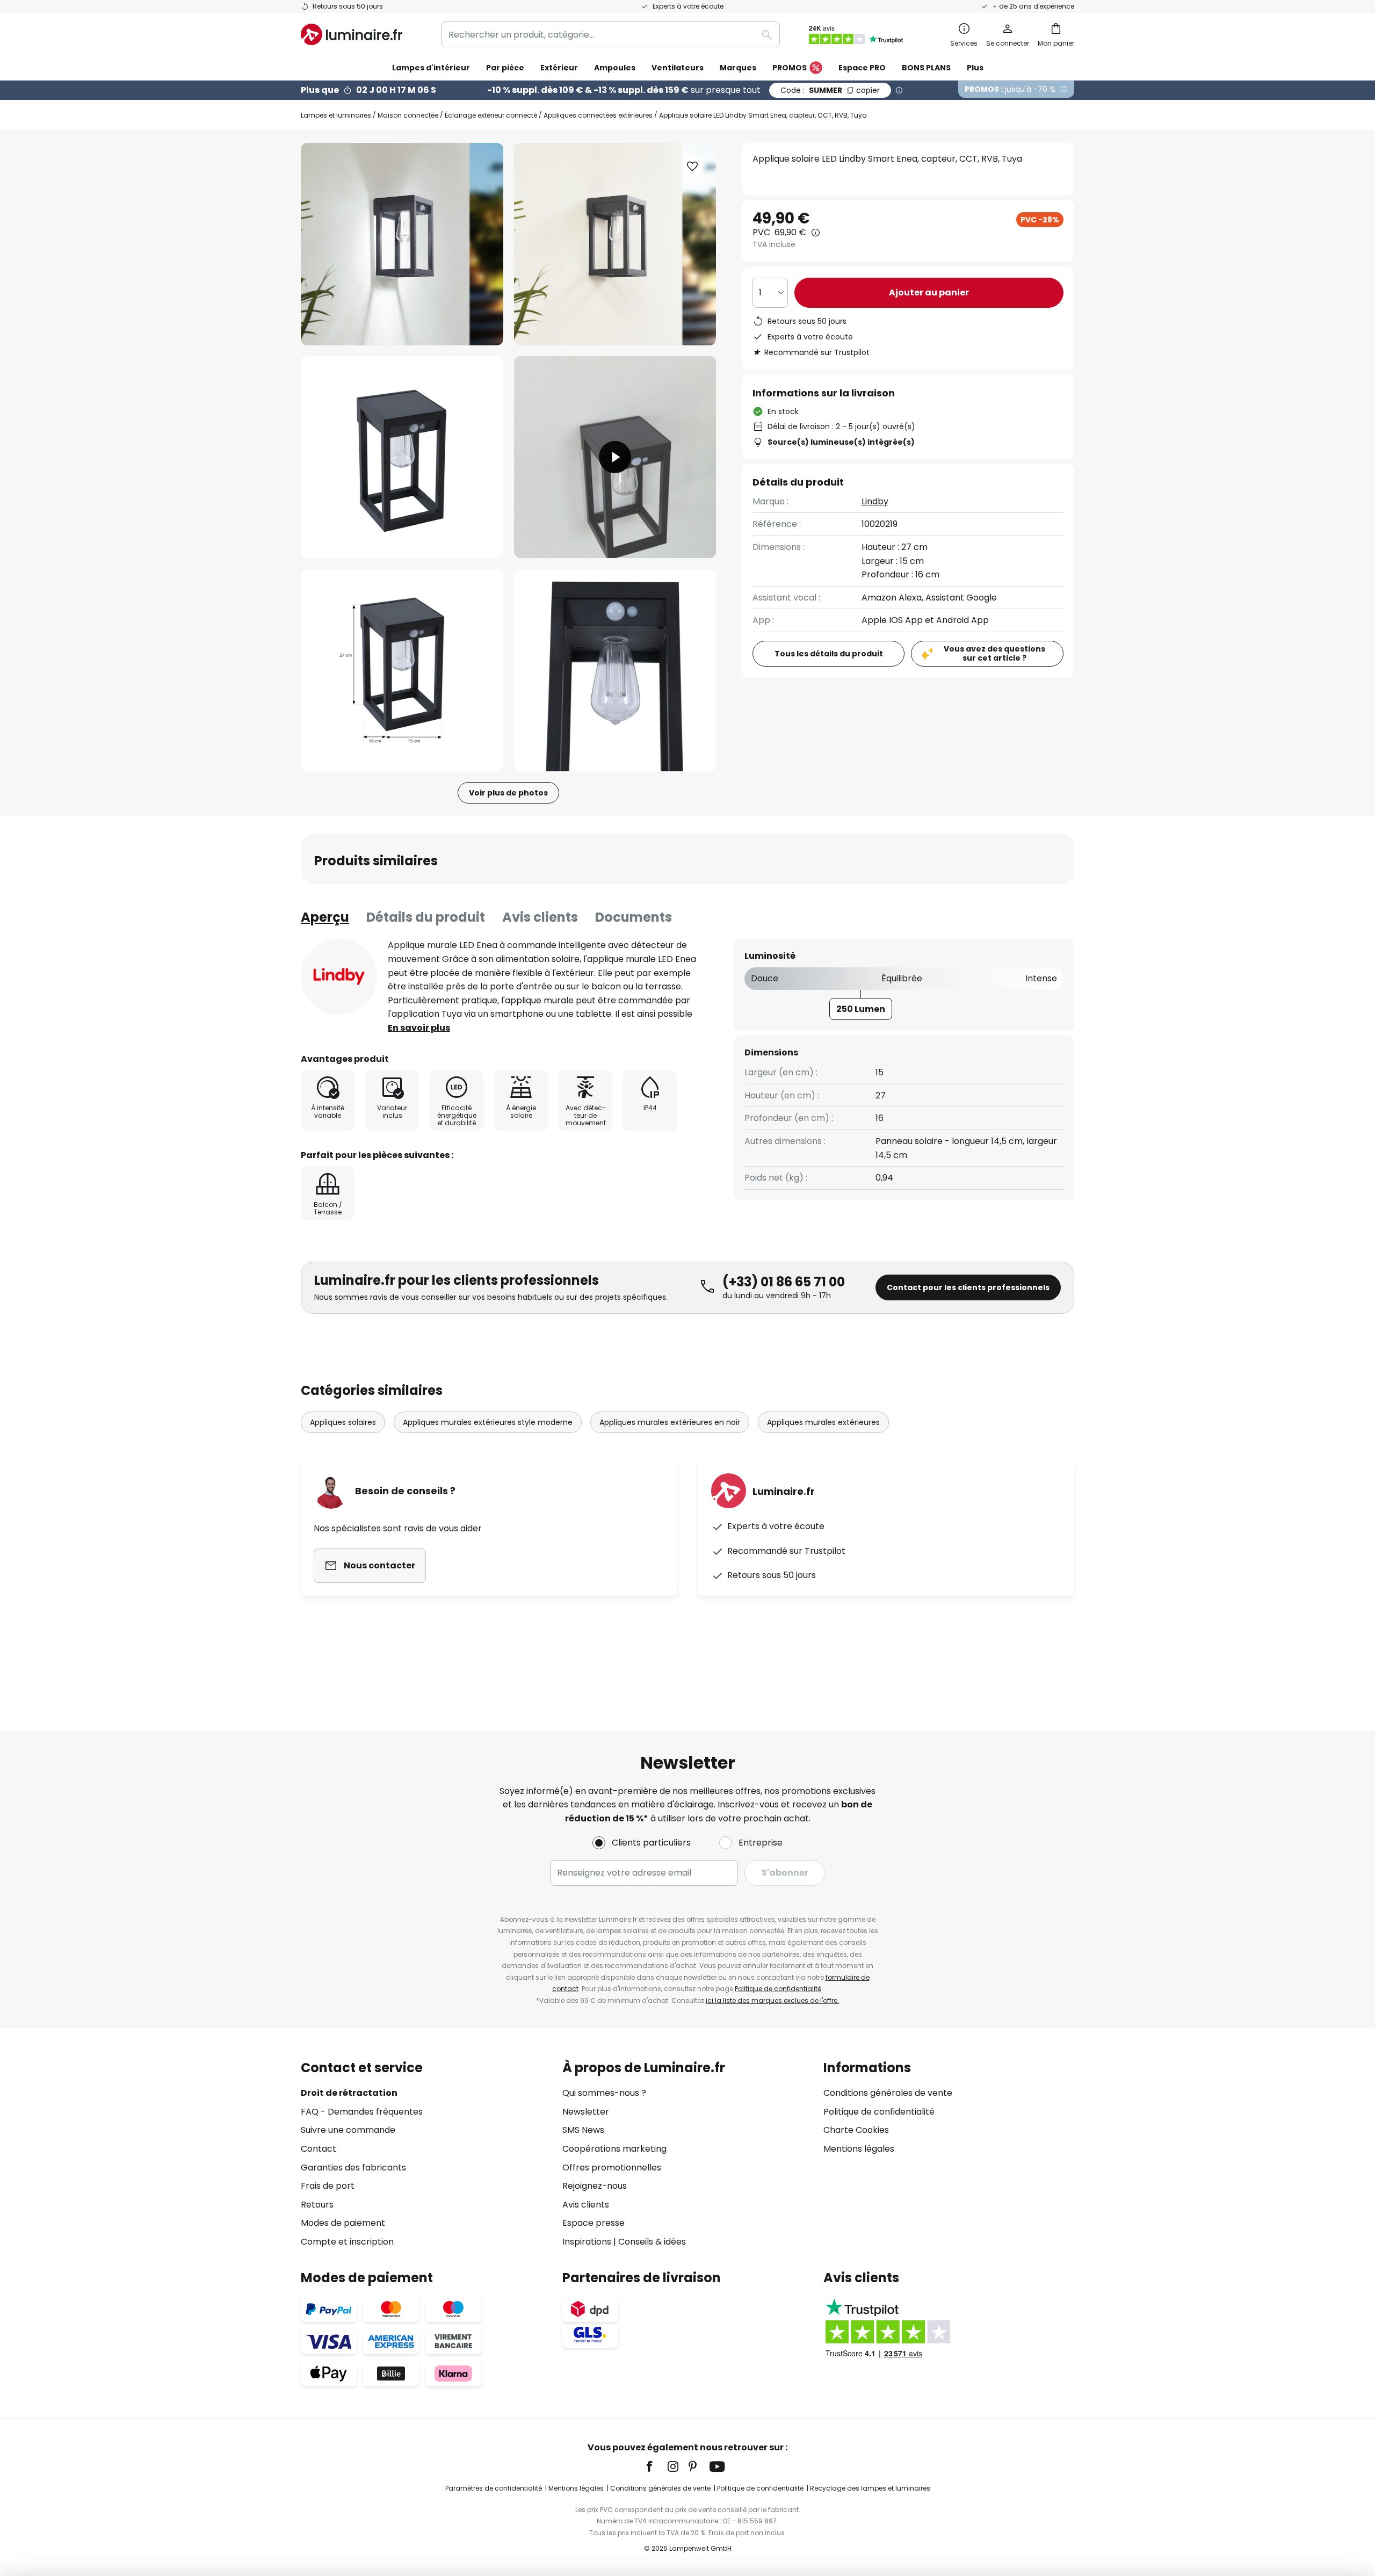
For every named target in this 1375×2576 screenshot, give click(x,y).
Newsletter (586, 2112)
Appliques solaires (343, 1422)
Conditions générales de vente (888, 2093)
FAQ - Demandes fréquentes (362, 2112)
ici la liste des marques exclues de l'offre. (772, 2000)
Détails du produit (426, 917)
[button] (402, 457)
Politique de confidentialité (778, 1989)
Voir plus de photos (508, 793)
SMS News (583, 2130)
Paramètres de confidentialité (494, 2488)
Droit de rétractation (349, 2093)
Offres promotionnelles (612, 2168)
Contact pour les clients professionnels (968, 1287)
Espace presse (594, 2223)
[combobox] (611, 34)
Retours (317, 2205)
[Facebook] (656, 2466)
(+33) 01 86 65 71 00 (784, 1282)
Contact (319, 2149)
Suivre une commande (348, 2130)
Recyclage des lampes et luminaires (870, 2488)
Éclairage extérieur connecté (491, 115)
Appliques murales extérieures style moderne (488, 1422)
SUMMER (830, 90)
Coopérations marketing (614, 2149)
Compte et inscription (347, 2242)
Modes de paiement (343, 2223)
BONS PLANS (926, 68)
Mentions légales (859, 2149)
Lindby (875, 501)
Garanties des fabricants (353, 2168)
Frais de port (328, 2186)
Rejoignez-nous (595, 2186)
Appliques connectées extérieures (598, 115)
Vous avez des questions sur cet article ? (994, 653)
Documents (634, 917)
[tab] (325, 917)
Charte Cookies (856, 2130)
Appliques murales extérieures (823, 1422)
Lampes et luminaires (336, 115)
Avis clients (540, 917)
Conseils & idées (652, 2242)
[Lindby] (339, 976)
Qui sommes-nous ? (604, 2093)
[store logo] (352, 34)
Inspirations (587, 2242)
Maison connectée (408, 115)
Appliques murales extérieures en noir (670, 1422)
